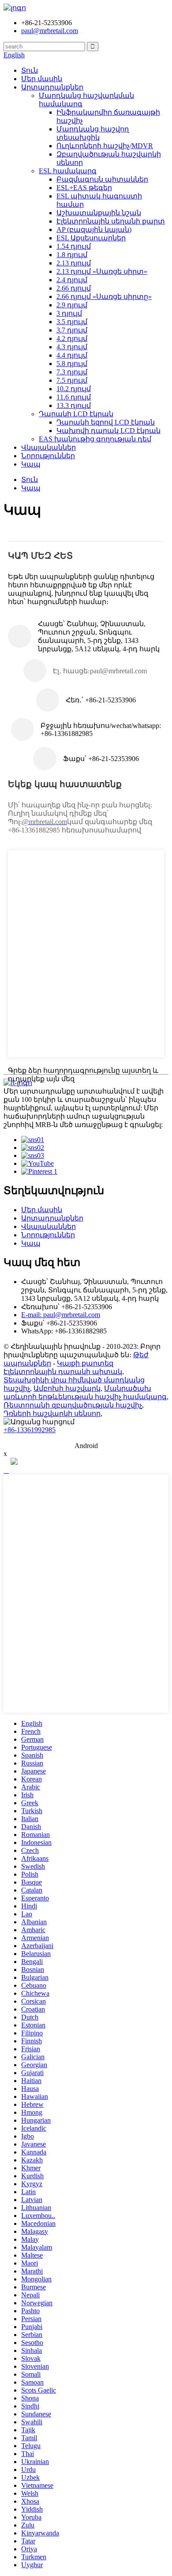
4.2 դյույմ (72, 338)
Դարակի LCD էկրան (76, 414)
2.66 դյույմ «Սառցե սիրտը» (104, 297)
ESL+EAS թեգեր (84, 188)
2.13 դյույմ (74, 263)
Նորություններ (48, 456)
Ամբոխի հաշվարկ (67, 1388)
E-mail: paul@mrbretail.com (61, 1315)
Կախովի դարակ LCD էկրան (108, 431)
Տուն (30, 70)
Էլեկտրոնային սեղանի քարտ (111, 221)
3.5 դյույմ (72, 322)
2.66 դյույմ (74, 288)
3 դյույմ (69, 313)
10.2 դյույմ (74, 389)
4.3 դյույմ (72, 347)
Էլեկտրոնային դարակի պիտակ (63, 1372)
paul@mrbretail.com (50, 31)
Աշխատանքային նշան (99, 213)
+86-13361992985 (30, 1430)
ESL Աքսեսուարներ (91, 238)
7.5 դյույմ (72, 380)
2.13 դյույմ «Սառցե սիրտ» (102, 271)
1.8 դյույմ (72, 255)
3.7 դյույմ (72, 330)
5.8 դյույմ (72, 364)
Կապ (31, 464)
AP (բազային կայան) (94, 230)
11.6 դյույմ (74, 397)
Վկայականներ (49, 447)
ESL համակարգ (68, 171)
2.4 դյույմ (72, 280)
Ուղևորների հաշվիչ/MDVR (105, 146)
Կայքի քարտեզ (85, 1363)
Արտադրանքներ (52, 87)
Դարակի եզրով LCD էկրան (106, 422)
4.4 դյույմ (72, 355)
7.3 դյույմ (72, 372)
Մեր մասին (42, 79)
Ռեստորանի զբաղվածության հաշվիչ (73, 1405)
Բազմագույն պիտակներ (102, 179)
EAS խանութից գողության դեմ (95, 439)
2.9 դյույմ (72, 305)
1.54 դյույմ (74, 246)
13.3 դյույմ (74, 405)
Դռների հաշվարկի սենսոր (52, 1413)
